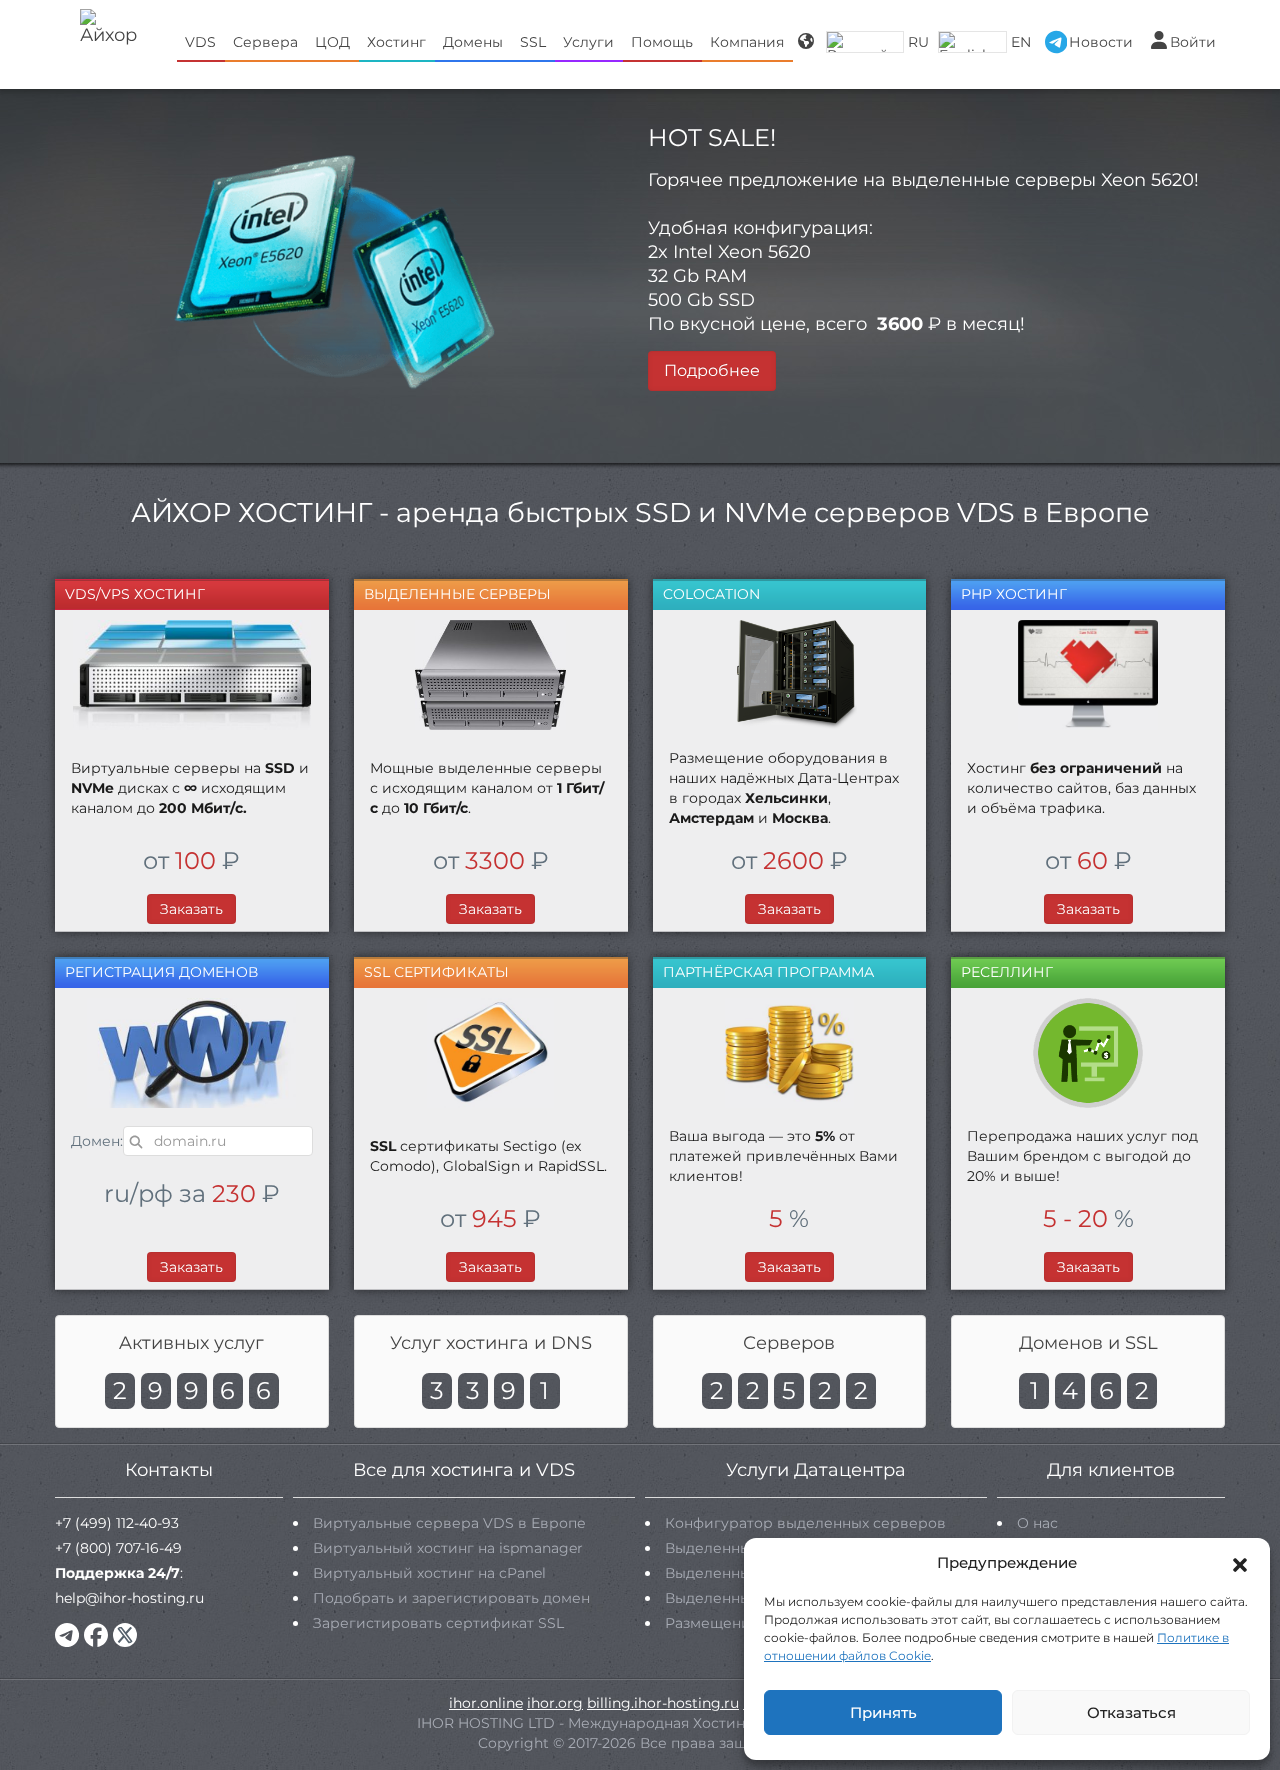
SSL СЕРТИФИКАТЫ (436, 972)
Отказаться (1131, 1712)
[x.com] (125, 1635)
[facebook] (96, 1635)
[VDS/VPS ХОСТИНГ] (192, 675)
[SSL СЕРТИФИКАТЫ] (491, 1053)
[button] (1240, 1563)
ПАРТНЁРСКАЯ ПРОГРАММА (768, 972)
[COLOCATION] (790, 675)
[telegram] (67, 1635)
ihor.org (555, 1703)
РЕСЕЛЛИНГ (1007, 972)
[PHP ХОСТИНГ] (1088, 675)
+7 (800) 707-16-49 (118, 1548)
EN (1021, 42)
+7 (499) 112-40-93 (117, 1523)
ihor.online (486, 1703)
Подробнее (712, 370)
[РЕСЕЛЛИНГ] (1088, 1053)
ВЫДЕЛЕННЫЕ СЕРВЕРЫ (457, 594)
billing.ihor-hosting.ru (663, 1703)
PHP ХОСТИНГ (1014, 594)
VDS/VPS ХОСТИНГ (135, 594)
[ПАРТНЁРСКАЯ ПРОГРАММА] (790, 1053)
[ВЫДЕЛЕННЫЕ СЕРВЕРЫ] (491, 675)
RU (918, 42)
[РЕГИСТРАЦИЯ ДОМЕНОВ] (192, 1053)
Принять (883, 1712)
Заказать (191, 909)
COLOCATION (711, 594)
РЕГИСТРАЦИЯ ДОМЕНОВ (161, 972)
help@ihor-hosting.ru (129, 1598)
